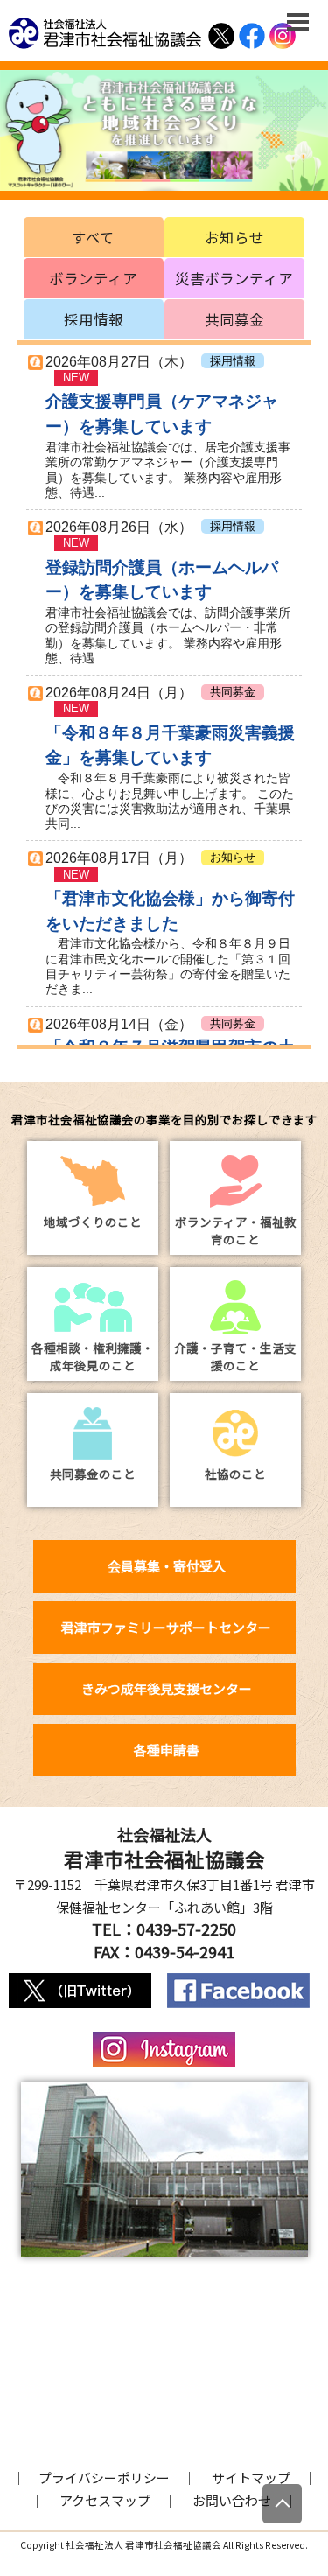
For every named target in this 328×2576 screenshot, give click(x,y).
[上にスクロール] (282, 2504)
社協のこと (235, 1473)
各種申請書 (167, 1750)
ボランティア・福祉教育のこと (236, 1230)
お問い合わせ (232, 2500)
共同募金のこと (93, 1473)
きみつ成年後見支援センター (167, 1688)
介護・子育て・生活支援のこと (235, 1356)
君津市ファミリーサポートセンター (166, 1627)
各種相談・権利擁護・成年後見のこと (93, 1356)
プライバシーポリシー (104, 2478)
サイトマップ (251, 2478)
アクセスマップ (105, 2500)
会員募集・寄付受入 (167, 1566)
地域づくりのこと (93, 1221)
